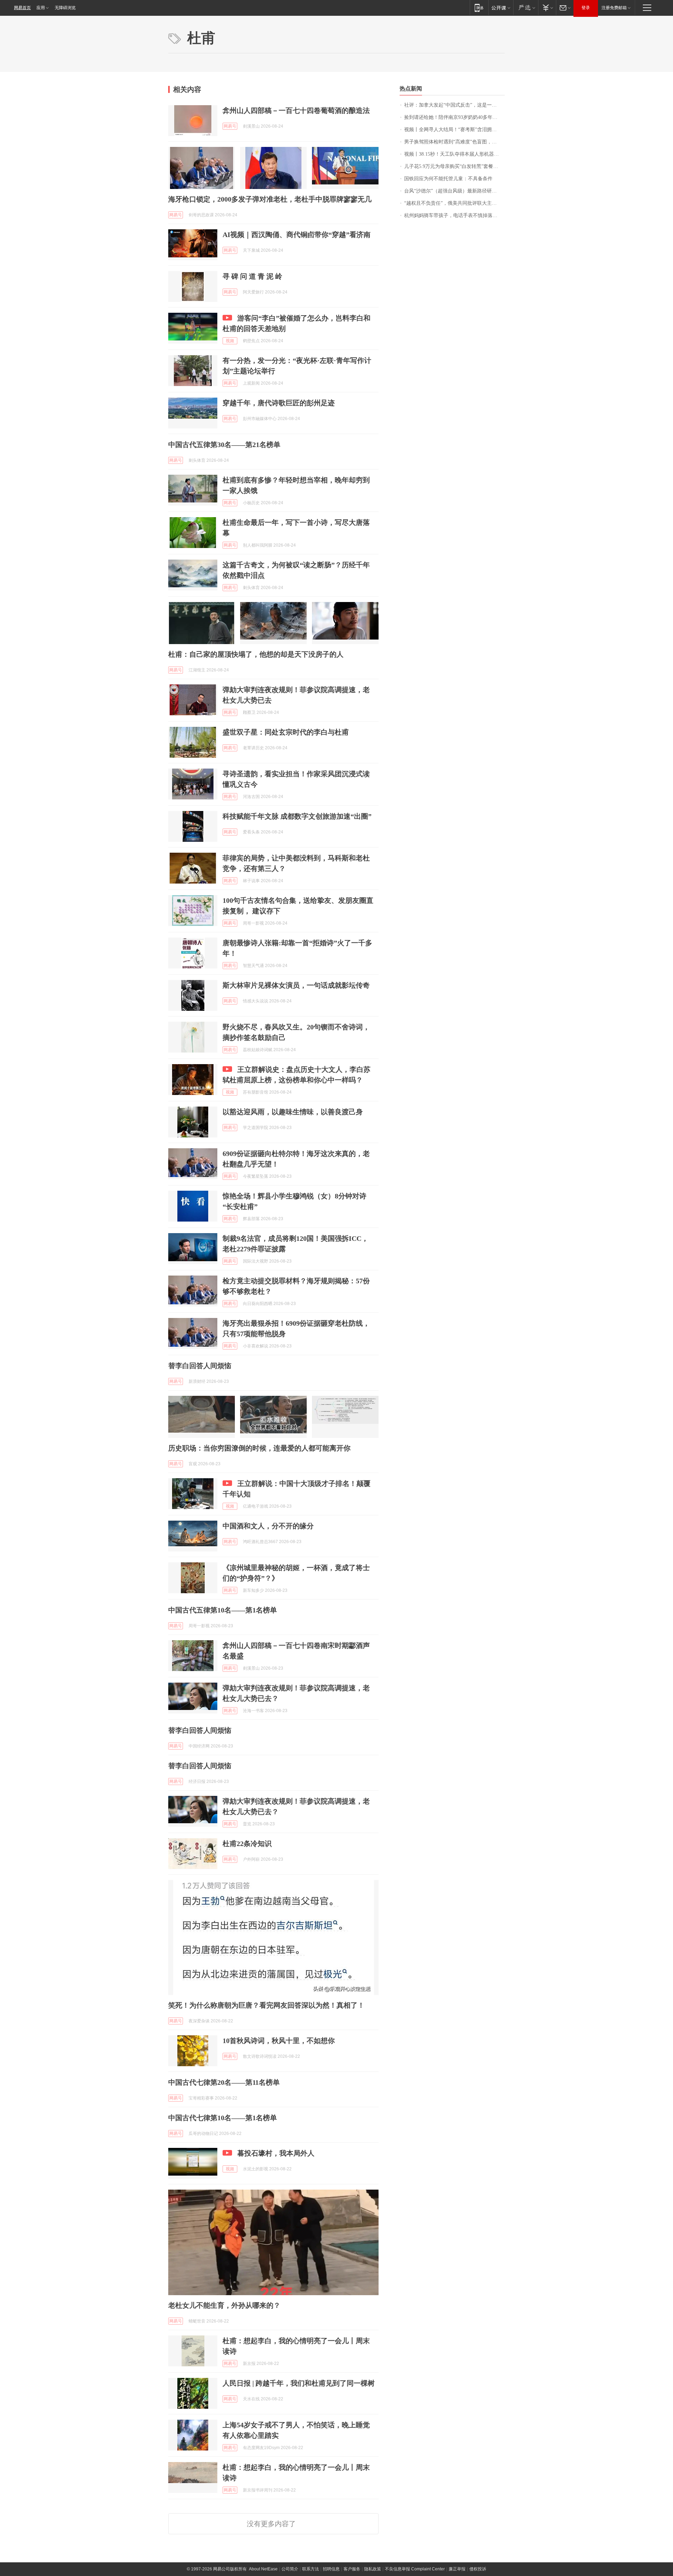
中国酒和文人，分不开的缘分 (268, 1526)
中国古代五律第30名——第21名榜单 (224, 445)
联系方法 (311, 2569)
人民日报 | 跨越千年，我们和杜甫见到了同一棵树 (299, 2383)
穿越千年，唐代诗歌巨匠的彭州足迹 (279, 403)
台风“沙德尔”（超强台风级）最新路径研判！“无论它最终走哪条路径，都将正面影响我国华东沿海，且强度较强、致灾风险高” (454, 191)
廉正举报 (457, 2569)
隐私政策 (373, 2569)
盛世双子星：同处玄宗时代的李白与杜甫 (286, 732)
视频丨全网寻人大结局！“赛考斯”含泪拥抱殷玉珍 (454, 130)
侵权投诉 (478, 2569)
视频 (230, 341)
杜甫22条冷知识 (247, 1844)
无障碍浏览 (65, 8)
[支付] (547, 8)
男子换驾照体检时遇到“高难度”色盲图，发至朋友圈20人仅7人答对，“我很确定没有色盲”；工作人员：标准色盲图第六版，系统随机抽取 (454, 142)
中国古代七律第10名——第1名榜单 (223, 2118)
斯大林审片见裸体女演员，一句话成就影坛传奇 (296, 985)
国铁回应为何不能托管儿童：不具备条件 (448, 179)
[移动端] (479, 8)
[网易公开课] (501, 8)
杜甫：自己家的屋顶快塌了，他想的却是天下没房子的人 (256, 654)
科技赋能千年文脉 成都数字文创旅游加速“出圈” (297, 816)
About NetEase (263, 2569)
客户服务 (352, 2569)
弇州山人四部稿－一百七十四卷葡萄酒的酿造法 (296, 110)
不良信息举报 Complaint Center (415, 2569)
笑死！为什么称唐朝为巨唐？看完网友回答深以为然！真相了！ (266, 2005)
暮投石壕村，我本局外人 (276, 2153)
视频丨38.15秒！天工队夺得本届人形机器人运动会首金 (454, 154)
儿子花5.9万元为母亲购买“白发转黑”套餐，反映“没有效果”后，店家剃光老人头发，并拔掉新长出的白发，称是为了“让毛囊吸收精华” (454, 166)
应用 (41, 8)
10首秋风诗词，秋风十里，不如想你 (279, 2041)
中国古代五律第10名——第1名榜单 (223, 1610)
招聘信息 (331, 2569)
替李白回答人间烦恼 (200, 1366)
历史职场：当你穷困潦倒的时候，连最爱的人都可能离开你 (259, 1448)
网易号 (230, 126)
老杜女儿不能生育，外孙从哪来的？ (224, 2305)
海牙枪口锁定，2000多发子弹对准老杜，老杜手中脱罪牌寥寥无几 (270, 199)
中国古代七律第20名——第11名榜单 (224, 2082)
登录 (586, 8)
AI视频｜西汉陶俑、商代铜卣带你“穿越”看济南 (297, 235)
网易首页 (22, 8)
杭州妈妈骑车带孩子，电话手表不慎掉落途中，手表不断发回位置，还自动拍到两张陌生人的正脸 (454, 215)
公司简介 (290, 2569)
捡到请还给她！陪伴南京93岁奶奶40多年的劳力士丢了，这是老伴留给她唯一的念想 (454, 117)
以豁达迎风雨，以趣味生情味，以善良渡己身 (293, 1112)
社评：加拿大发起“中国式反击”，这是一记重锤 (454, 105)
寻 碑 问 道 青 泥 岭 (252, 276)
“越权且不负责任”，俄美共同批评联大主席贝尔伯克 (454, 203)
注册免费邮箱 (614, 8)
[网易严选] (526, 8)
